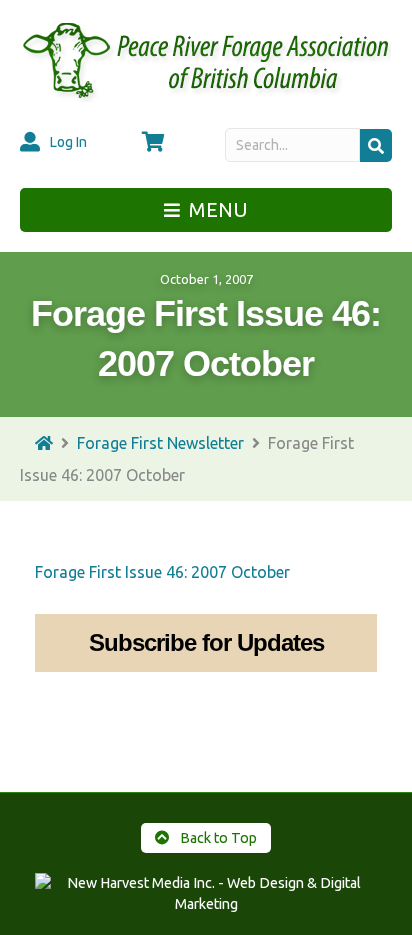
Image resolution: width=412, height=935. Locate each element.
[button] (376, 145)
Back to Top (217, 838)
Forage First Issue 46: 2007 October (162, 572)
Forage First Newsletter (160, 443)
